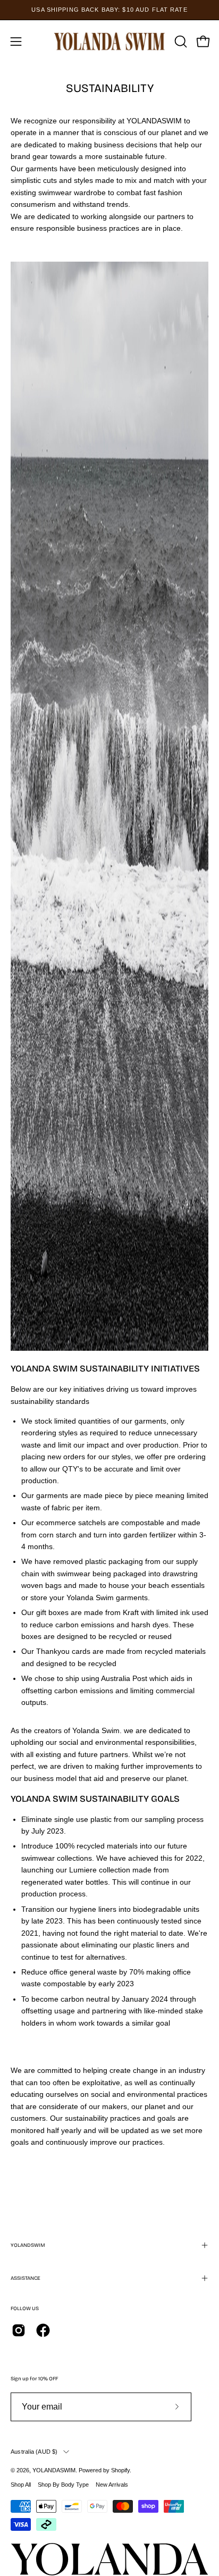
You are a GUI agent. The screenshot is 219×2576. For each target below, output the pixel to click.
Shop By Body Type (63, 2485)
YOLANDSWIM (28, 2245)
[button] (180, 41)
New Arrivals (112, 2485)
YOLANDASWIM (54, 2470)
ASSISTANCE (26, 2278)
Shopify (120, 2470)
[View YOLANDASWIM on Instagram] (19, 2330)
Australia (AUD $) (34, 2452)
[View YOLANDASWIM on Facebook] (43, 2330)
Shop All (21, 2485)
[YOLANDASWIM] (110, 41)
